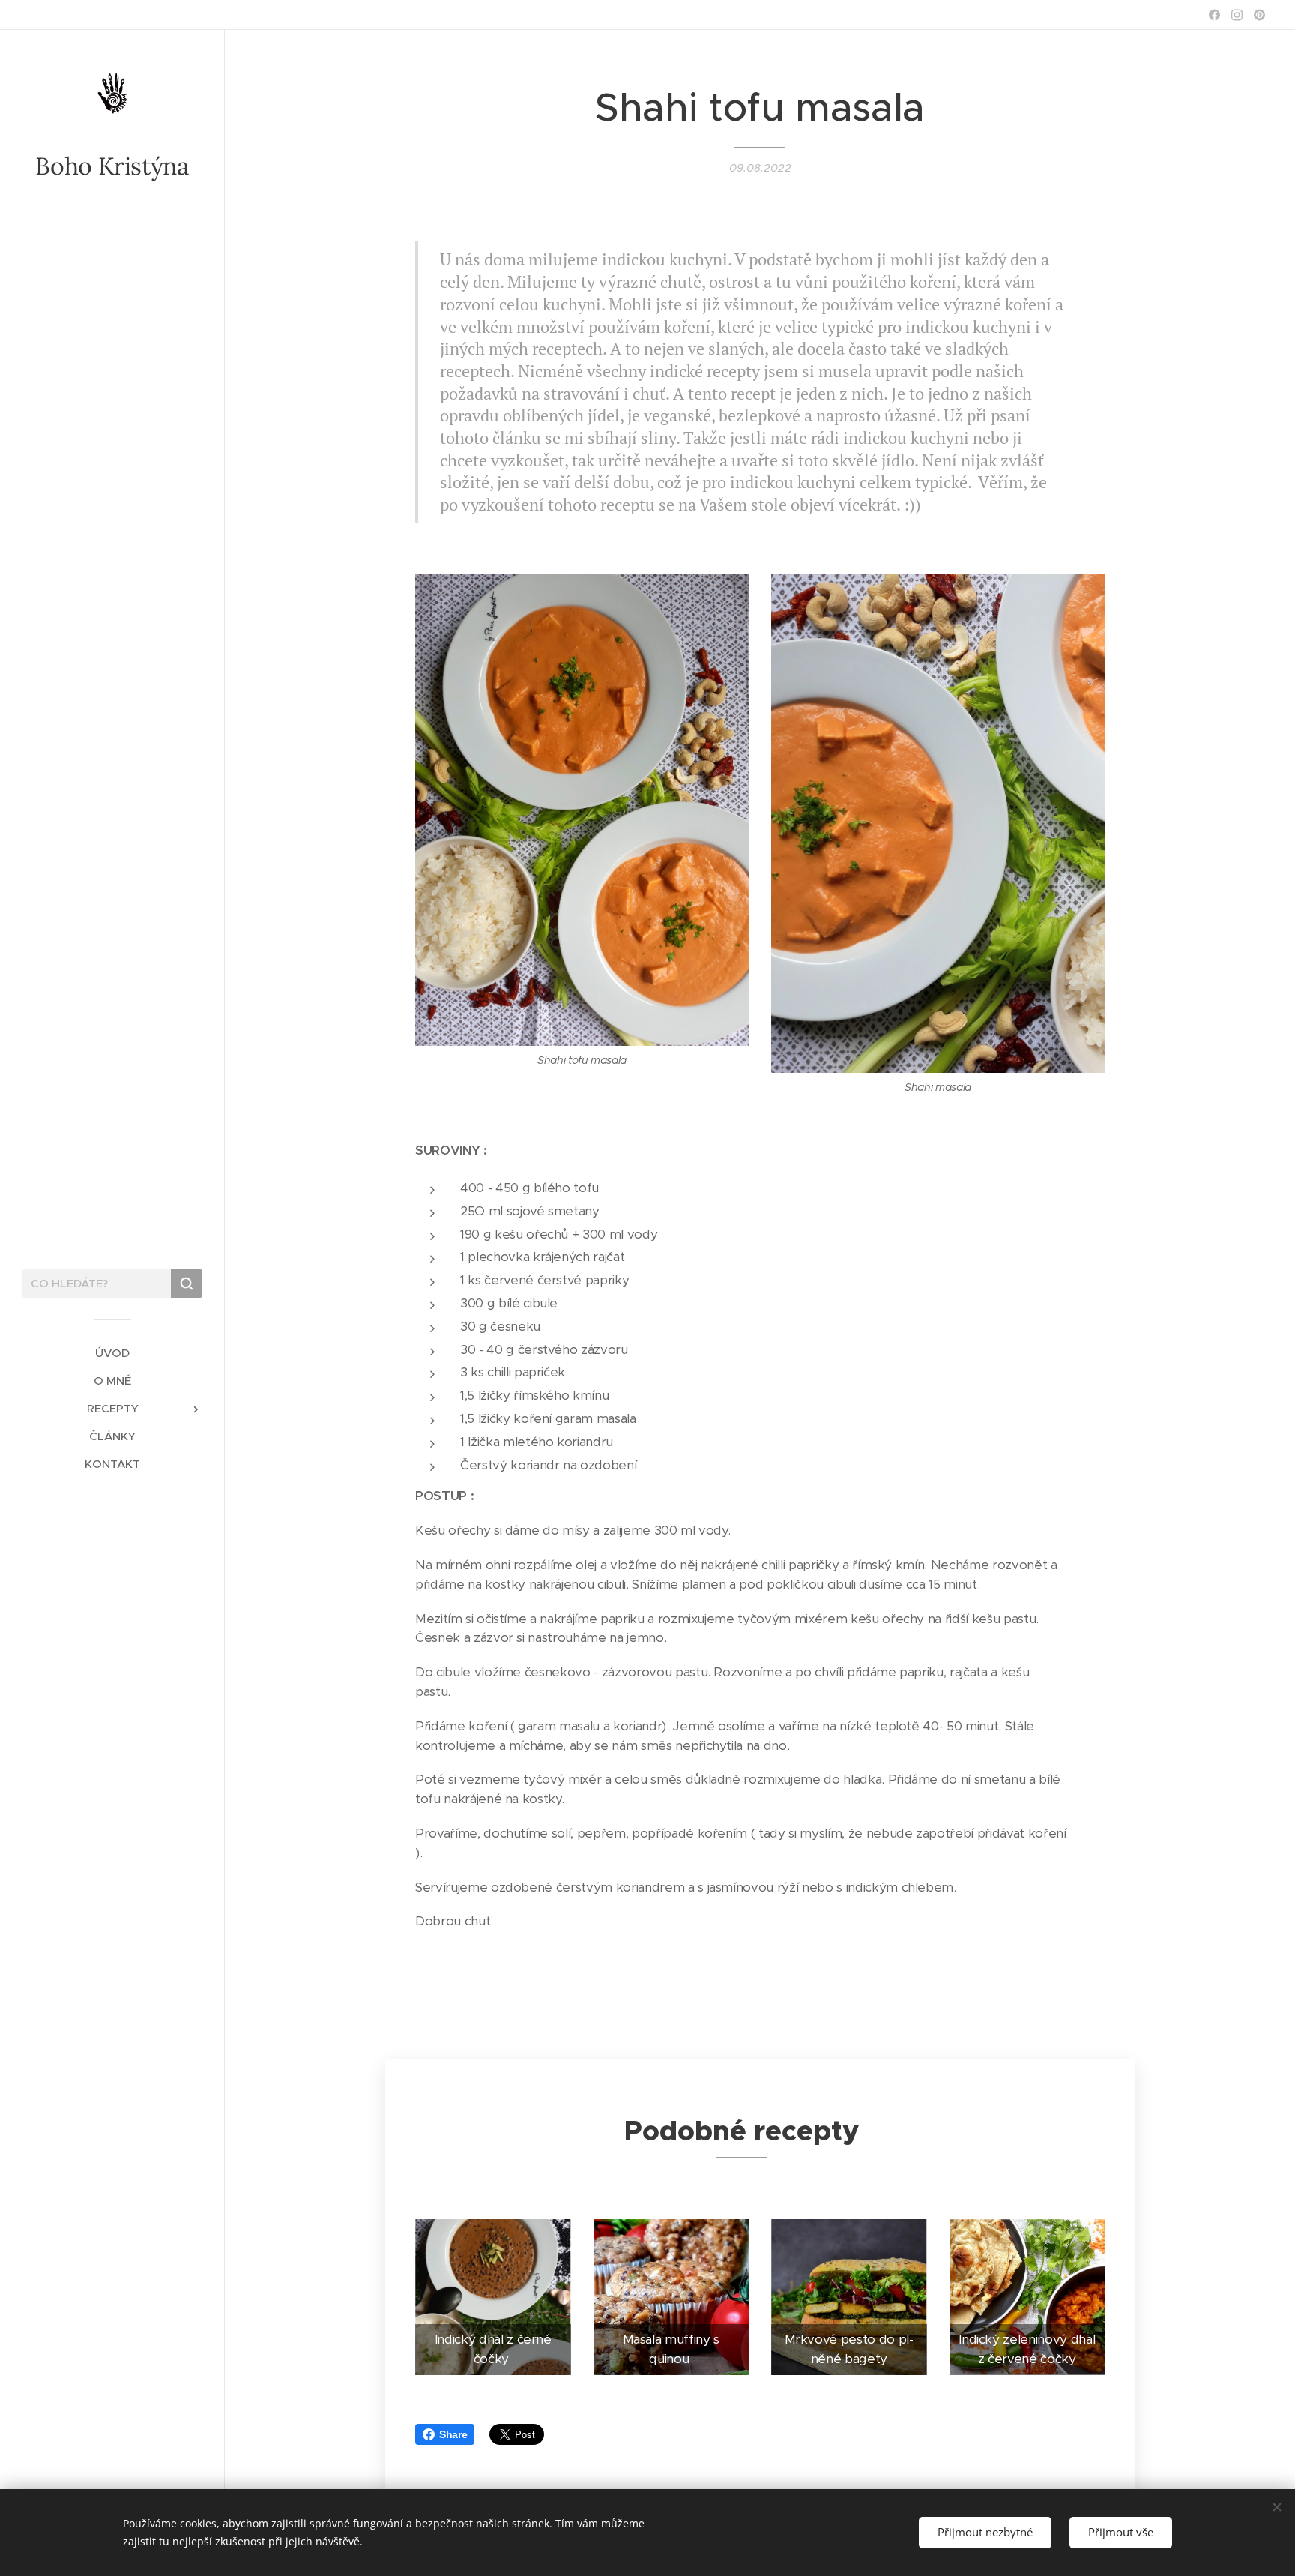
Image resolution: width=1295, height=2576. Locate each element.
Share (453, 2434)
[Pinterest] (1259, 15)
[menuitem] (112, 1353)
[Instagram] (1237, 15)
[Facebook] (1214, 15)
